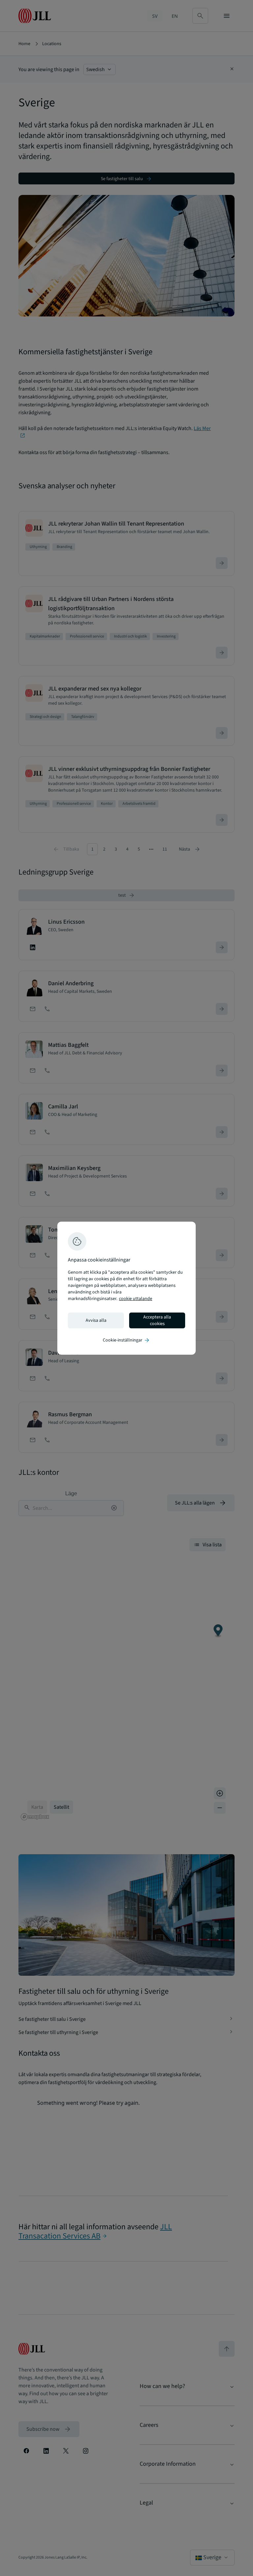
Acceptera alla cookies (157, 1320)
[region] (126, 1288)
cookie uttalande (136, 1299)
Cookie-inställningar (126, 1340)
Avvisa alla (96, 1320)
